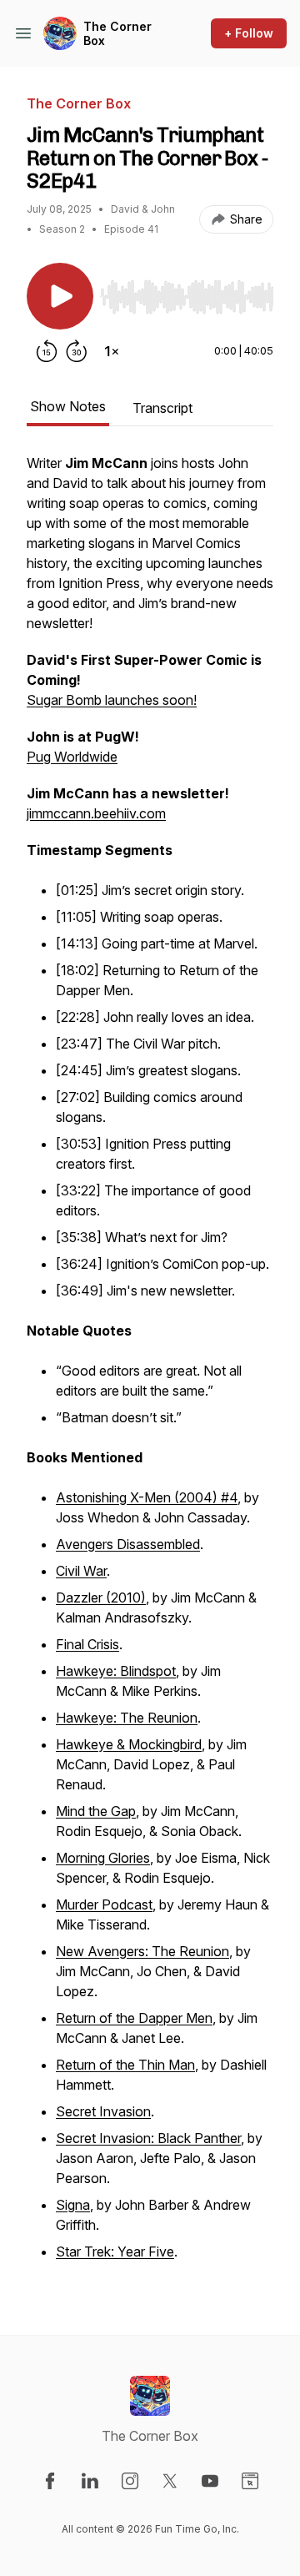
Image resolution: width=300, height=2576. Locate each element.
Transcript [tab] (162, 408)
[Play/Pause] (60, 296)
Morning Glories (103, 1858)
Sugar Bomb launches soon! (112, 700)
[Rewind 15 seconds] (47, 351)
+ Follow (249, 33)
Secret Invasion (103, 2111)
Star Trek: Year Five (115, 2251)
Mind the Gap (96, 1811)
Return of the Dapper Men (134, 2018)
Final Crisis (87, 1644)
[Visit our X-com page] (170, 2481)
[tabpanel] (150, 1367)
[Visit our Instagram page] (130, 2481)
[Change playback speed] (112, 351)
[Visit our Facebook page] (50, 2481)
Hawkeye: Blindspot (116, 1671)
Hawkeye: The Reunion (127, 1718)
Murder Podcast (104, 1904)
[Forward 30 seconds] (77, 351)
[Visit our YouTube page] (210, 2481)
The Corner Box (117, 34)
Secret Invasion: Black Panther (148, 2138)
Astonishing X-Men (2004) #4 (147, 1497)
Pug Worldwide (72, 757)
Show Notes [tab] (68, 406)
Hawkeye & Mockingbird (129, 1744)
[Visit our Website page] (250, 2481)
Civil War (81, 1571)
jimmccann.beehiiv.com (96, 813)
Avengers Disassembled (128, 1544)
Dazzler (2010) (101, 1597)
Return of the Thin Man (125, 2065)
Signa (73, 2205)
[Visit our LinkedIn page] (90, 2481)
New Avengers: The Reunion (142, 1951)
